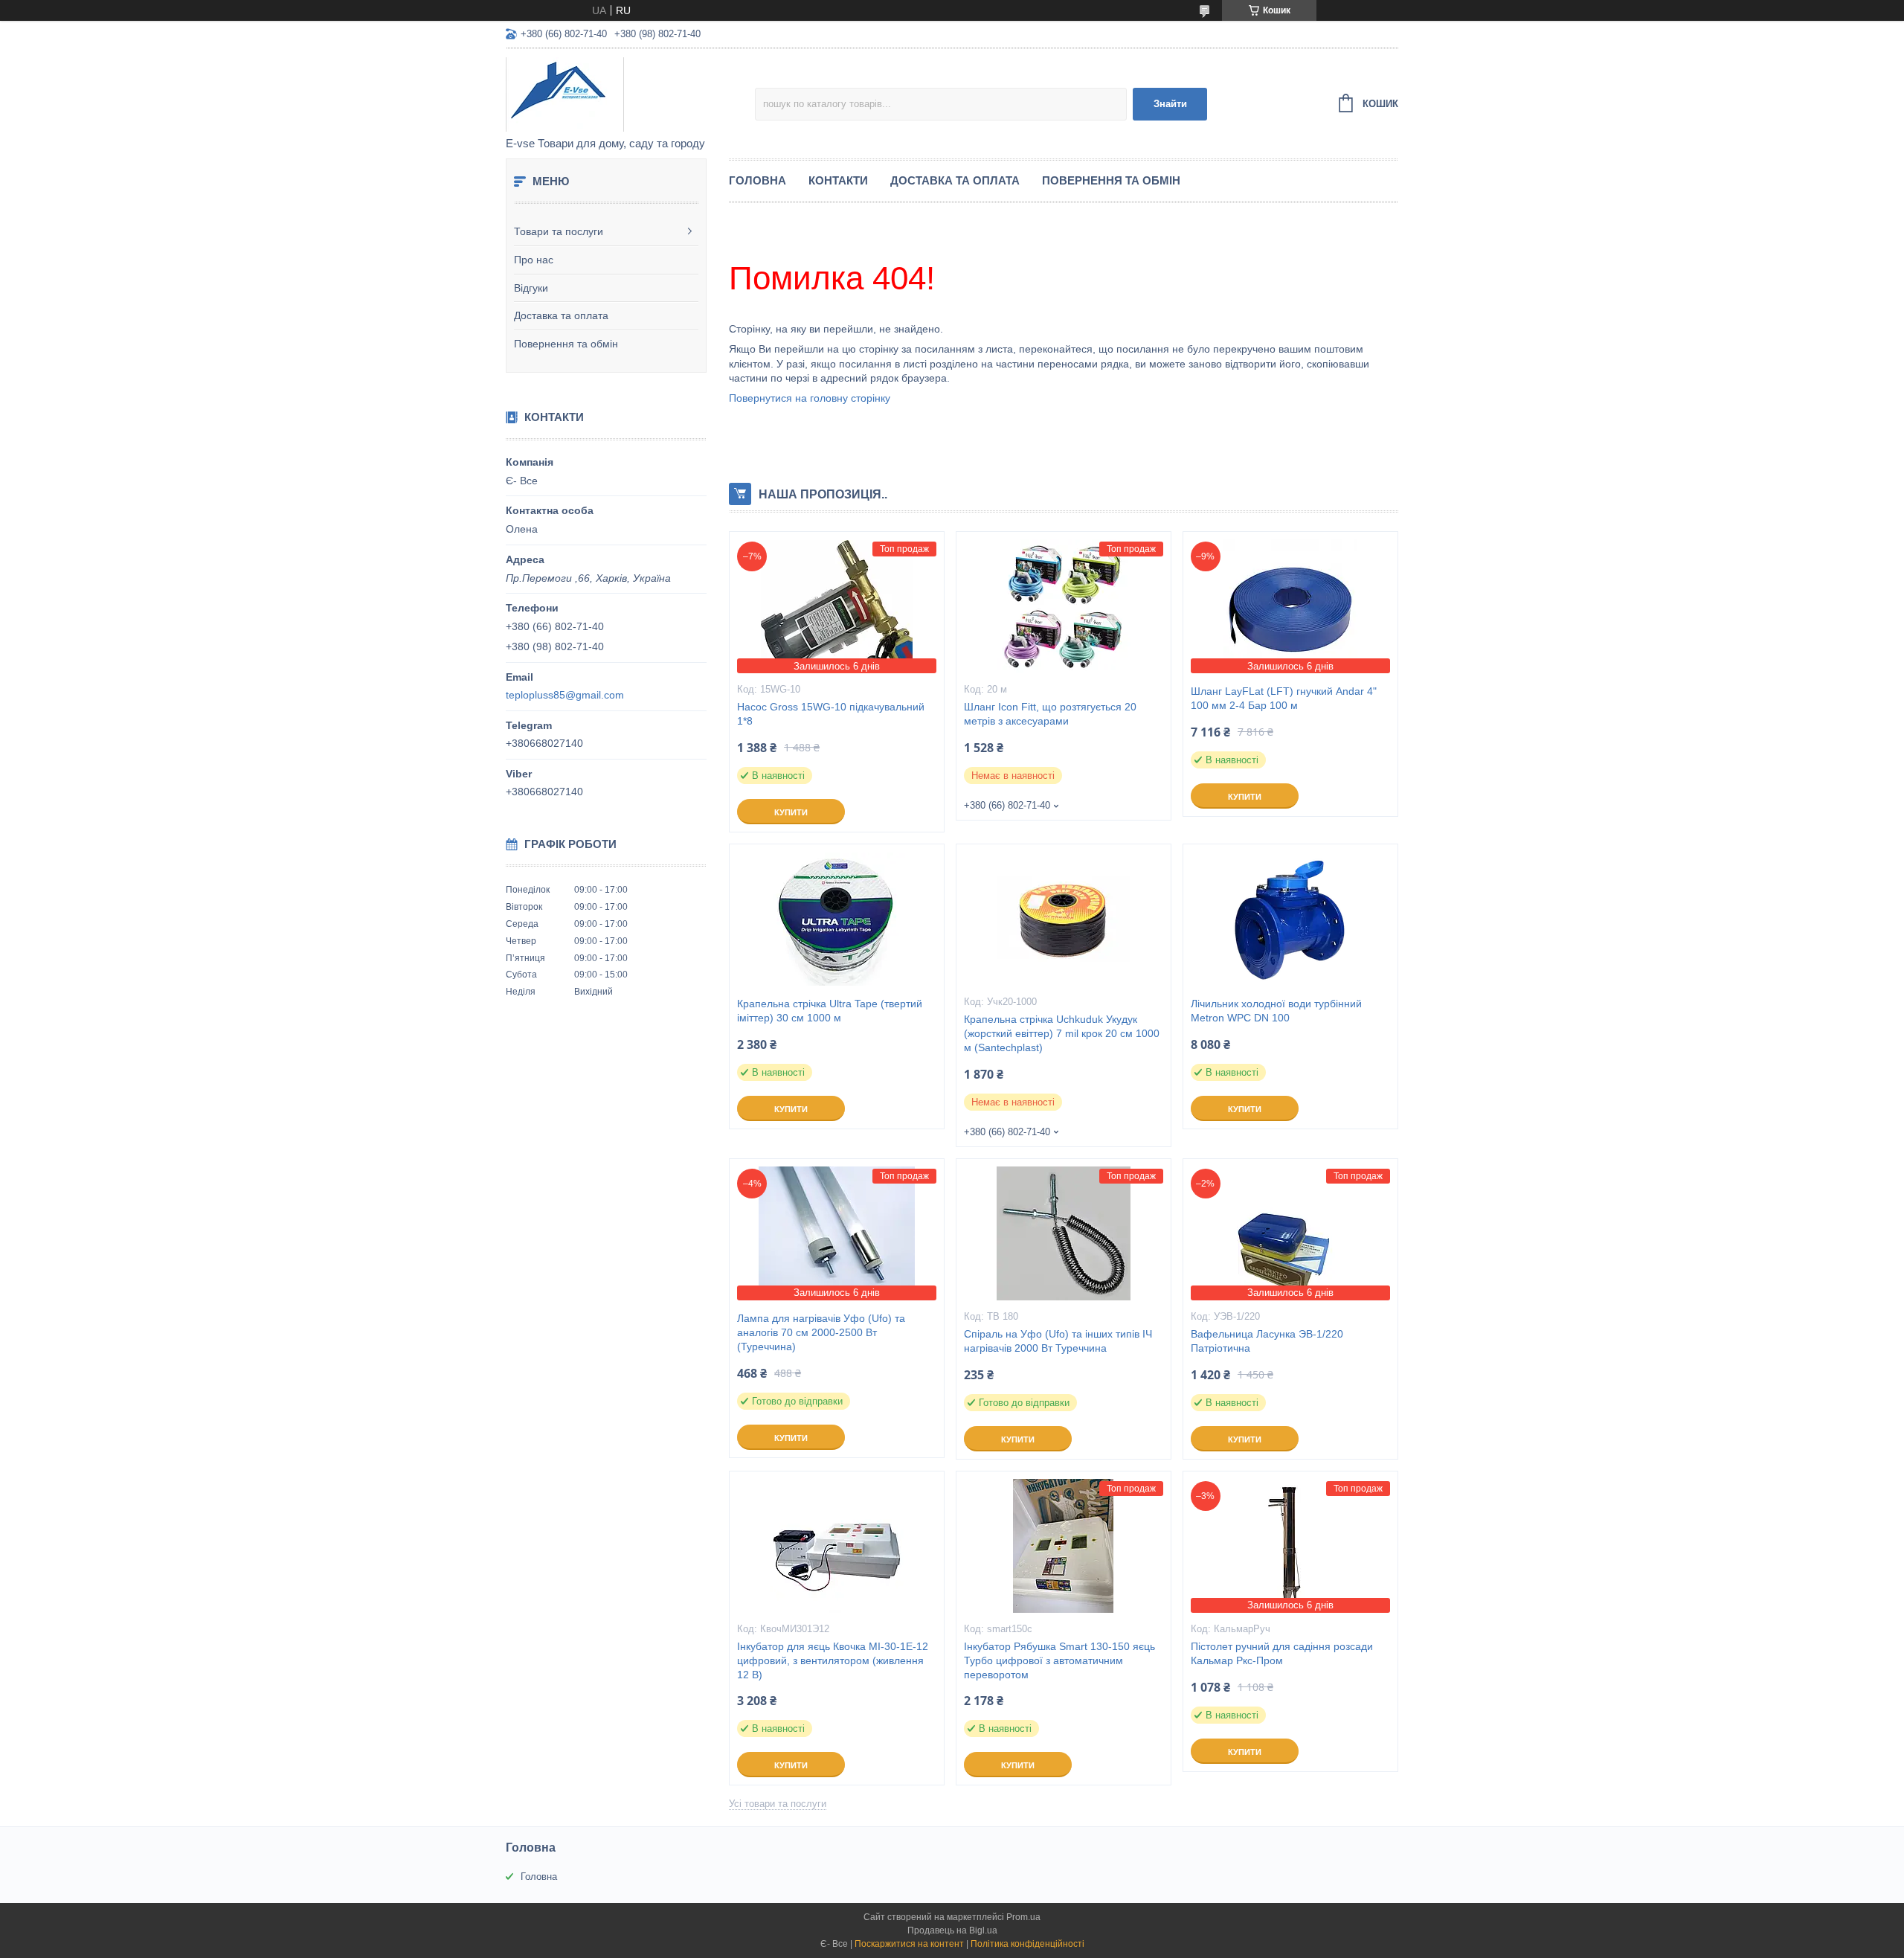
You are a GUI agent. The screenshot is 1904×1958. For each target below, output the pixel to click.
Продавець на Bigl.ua (952, 1930)
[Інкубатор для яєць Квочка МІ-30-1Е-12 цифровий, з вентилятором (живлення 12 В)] (837, 1546)
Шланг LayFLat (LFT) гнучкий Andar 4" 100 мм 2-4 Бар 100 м (1284, 698)
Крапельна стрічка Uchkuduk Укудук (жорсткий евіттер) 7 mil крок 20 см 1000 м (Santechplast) (1062, 1033)
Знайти (1170, 104)
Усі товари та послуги (778, 1804)
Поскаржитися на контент (909, 1944)
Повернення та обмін (566, 344)
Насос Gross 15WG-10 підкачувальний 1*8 (831, 714)
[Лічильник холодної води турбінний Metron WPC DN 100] (1290, 919)
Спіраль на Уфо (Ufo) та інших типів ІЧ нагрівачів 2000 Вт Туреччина (1058, 1341)
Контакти (838, 180)
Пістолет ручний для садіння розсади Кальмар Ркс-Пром (1282, 1653)
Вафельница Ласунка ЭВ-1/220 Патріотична (1267, 1341)
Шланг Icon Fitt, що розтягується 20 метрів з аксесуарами (1050, 714)
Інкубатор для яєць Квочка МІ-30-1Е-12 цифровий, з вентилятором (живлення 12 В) (833, 1660)
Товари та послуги (559, 231)
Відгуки (531, 288)
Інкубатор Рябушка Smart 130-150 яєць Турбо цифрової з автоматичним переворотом (1059, 1660)
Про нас (534, 260)
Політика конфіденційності (1027, 1944)
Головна (758, 180)
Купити (791, 812)
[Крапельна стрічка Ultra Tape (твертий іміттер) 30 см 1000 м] (837, 919)
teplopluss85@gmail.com (565, 695)
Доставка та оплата (561, 315)
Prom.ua (1023, 1917)
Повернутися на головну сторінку (810, 398)
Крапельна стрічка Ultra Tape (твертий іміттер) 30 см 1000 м (830, 1011)
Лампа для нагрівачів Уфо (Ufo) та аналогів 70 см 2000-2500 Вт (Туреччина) (821, 1332)
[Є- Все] (630, 94)
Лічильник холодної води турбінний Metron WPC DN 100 (1276, 1011)
